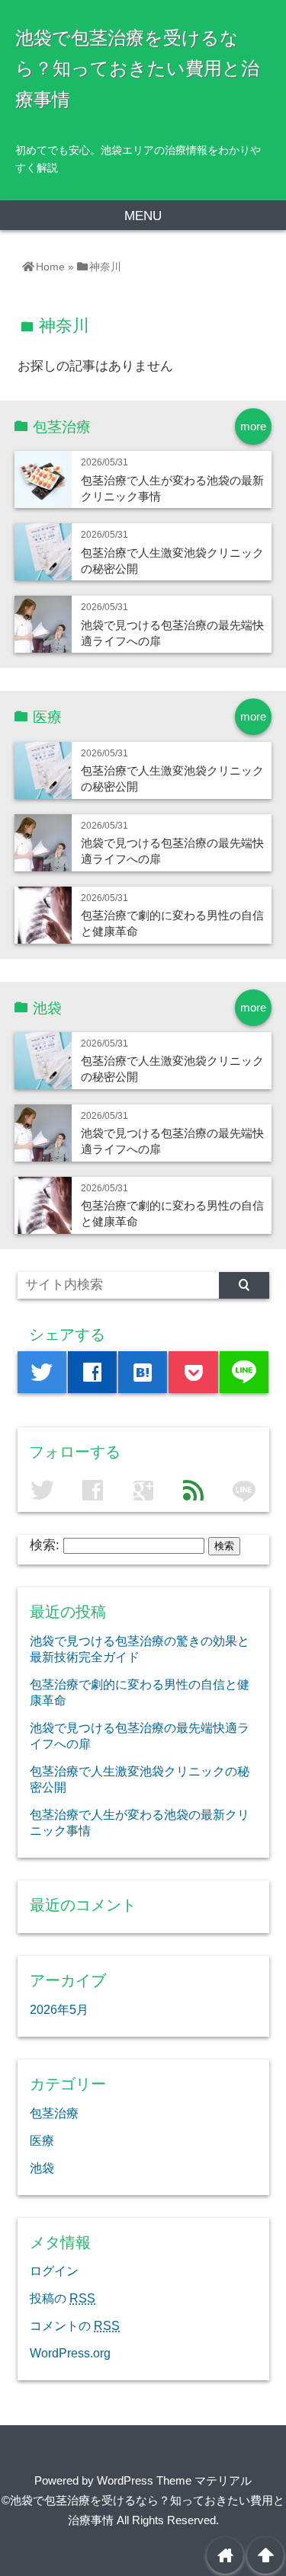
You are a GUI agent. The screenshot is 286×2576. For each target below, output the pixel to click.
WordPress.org (70, 2353)
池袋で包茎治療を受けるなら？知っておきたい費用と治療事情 (137, 69)
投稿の (63, 2298)
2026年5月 (59, 2009)
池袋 (42, 2168)
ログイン (54, 2271)
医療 (42, 2140)
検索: (45, 1545)
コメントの (75, 2325)
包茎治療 (54, 2113)
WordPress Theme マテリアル (174, 2480)
